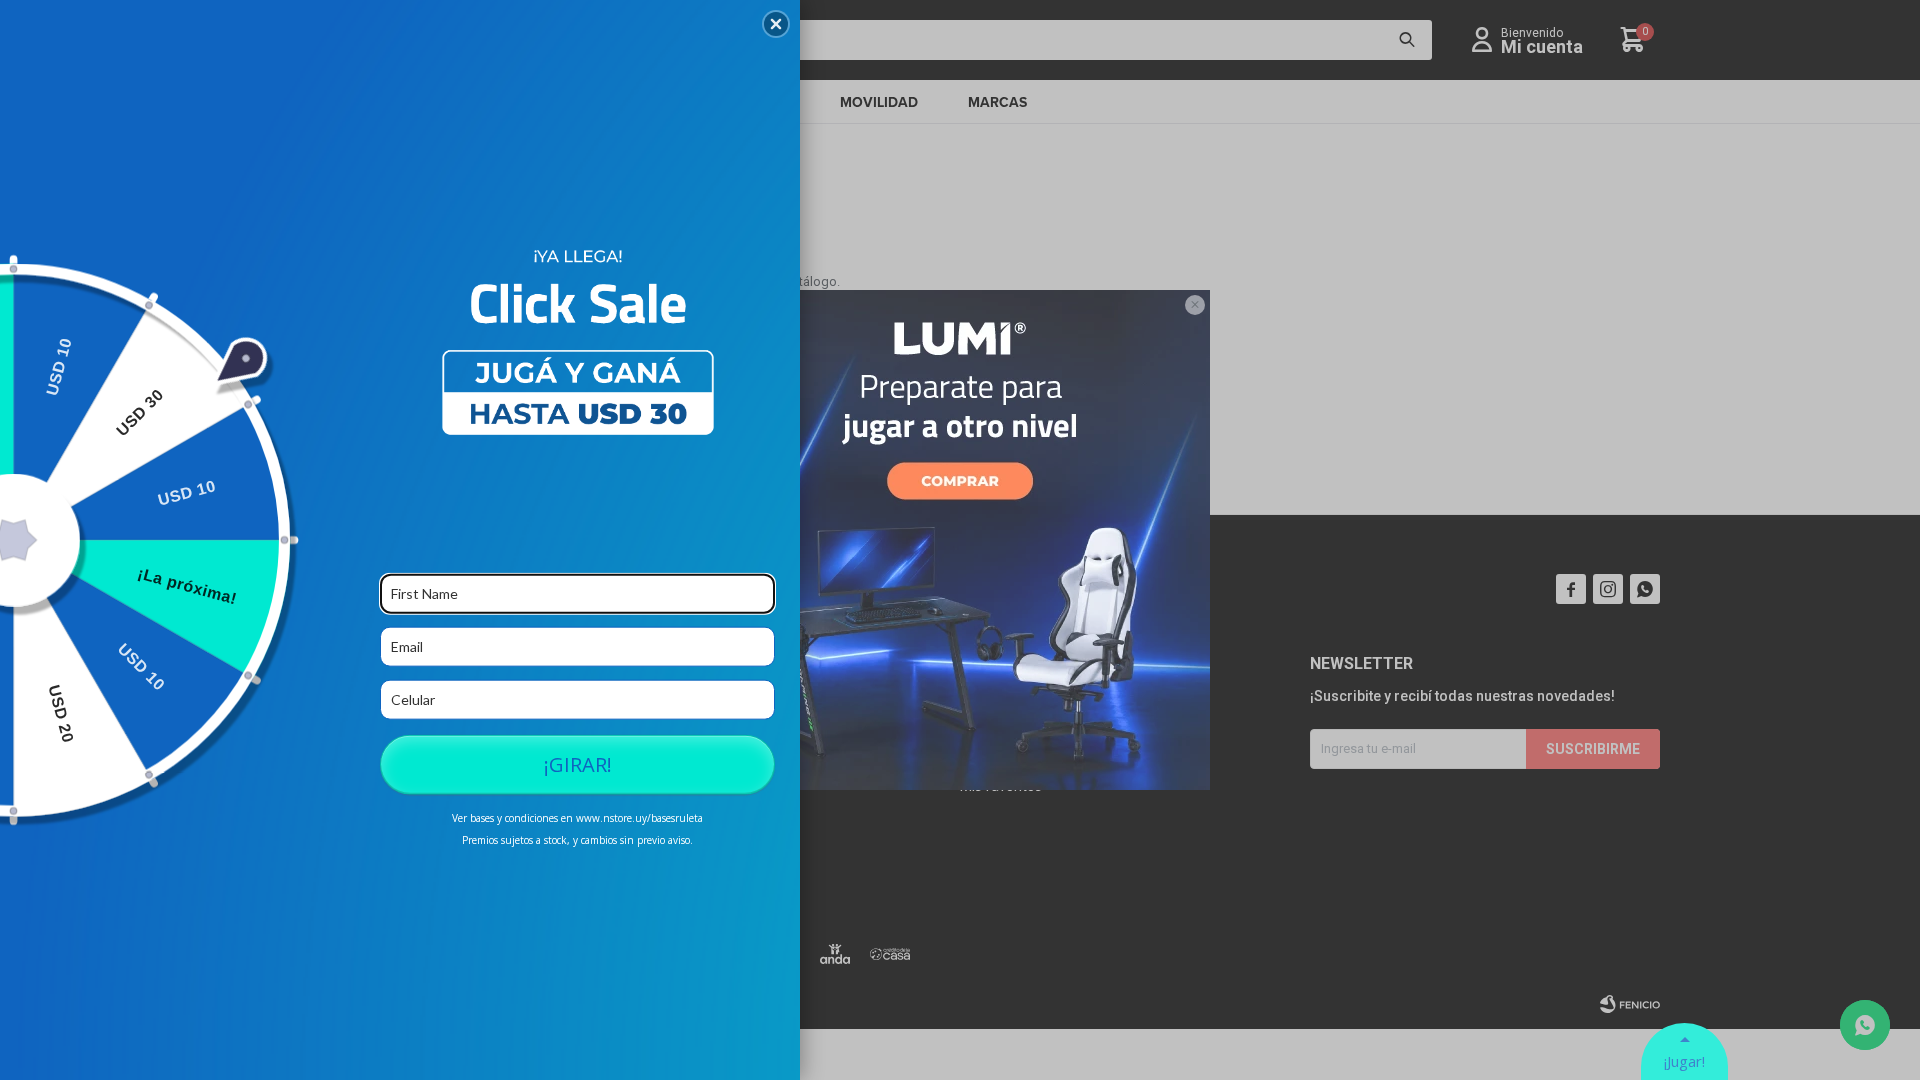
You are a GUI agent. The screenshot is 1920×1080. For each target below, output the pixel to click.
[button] (776, 24)
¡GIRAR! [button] (578, 763)
